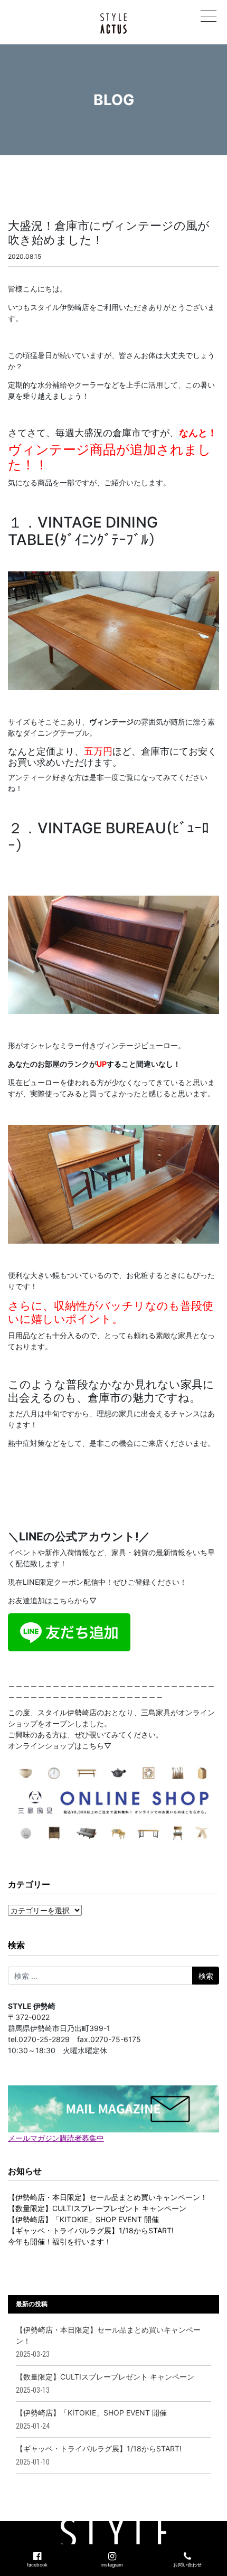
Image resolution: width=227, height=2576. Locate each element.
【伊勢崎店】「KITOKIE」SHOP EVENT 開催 (83, 2219)
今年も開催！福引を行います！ (60, 2241)
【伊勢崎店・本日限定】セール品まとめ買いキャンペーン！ (108, 2197)
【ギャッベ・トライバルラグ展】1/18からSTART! (91, 2230)
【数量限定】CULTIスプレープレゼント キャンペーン (97, 2208)
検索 (16, 1945)
